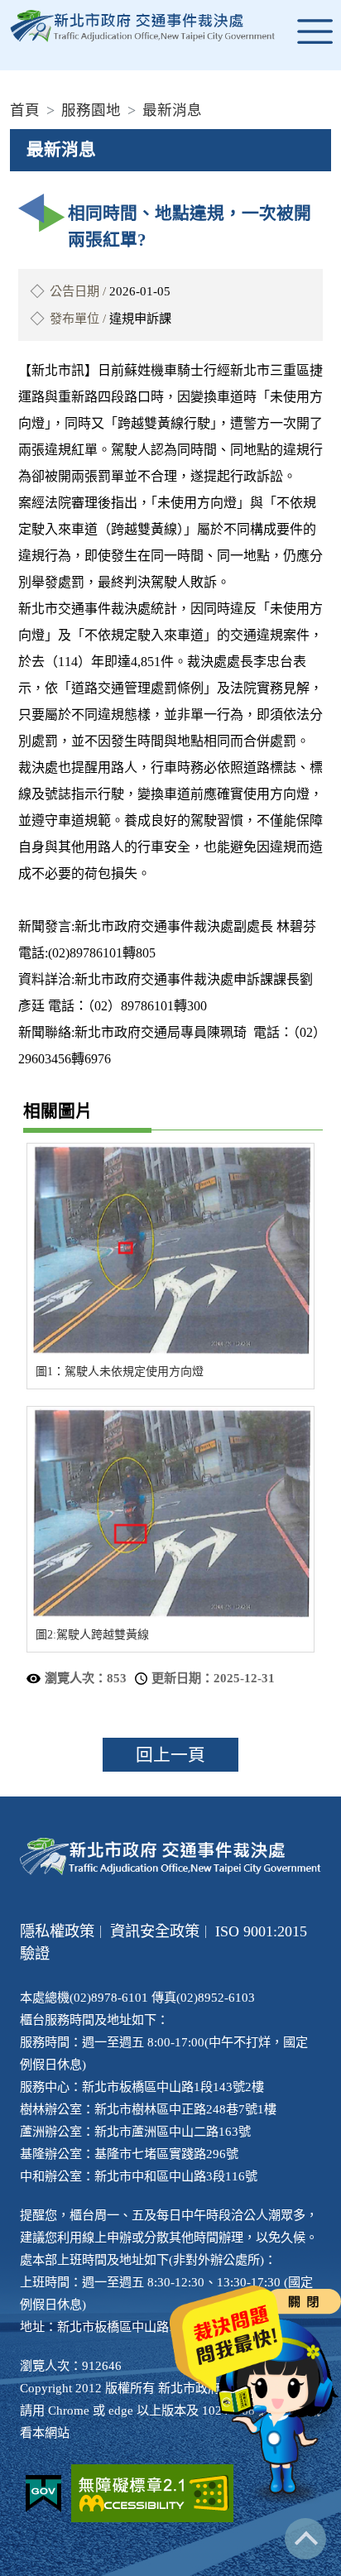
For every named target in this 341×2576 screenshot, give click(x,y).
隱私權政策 (57, 1931)
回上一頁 (170, 1755)
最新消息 (172, 110)
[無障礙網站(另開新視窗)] (152, 2493)
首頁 (25, 110)
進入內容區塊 (40, 10)
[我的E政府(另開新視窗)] (43, 2494)
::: (5, 83)
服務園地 (91, 110)
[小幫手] (279, 2412)
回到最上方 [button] (305, 2539)
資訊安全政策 (155, 1931)
